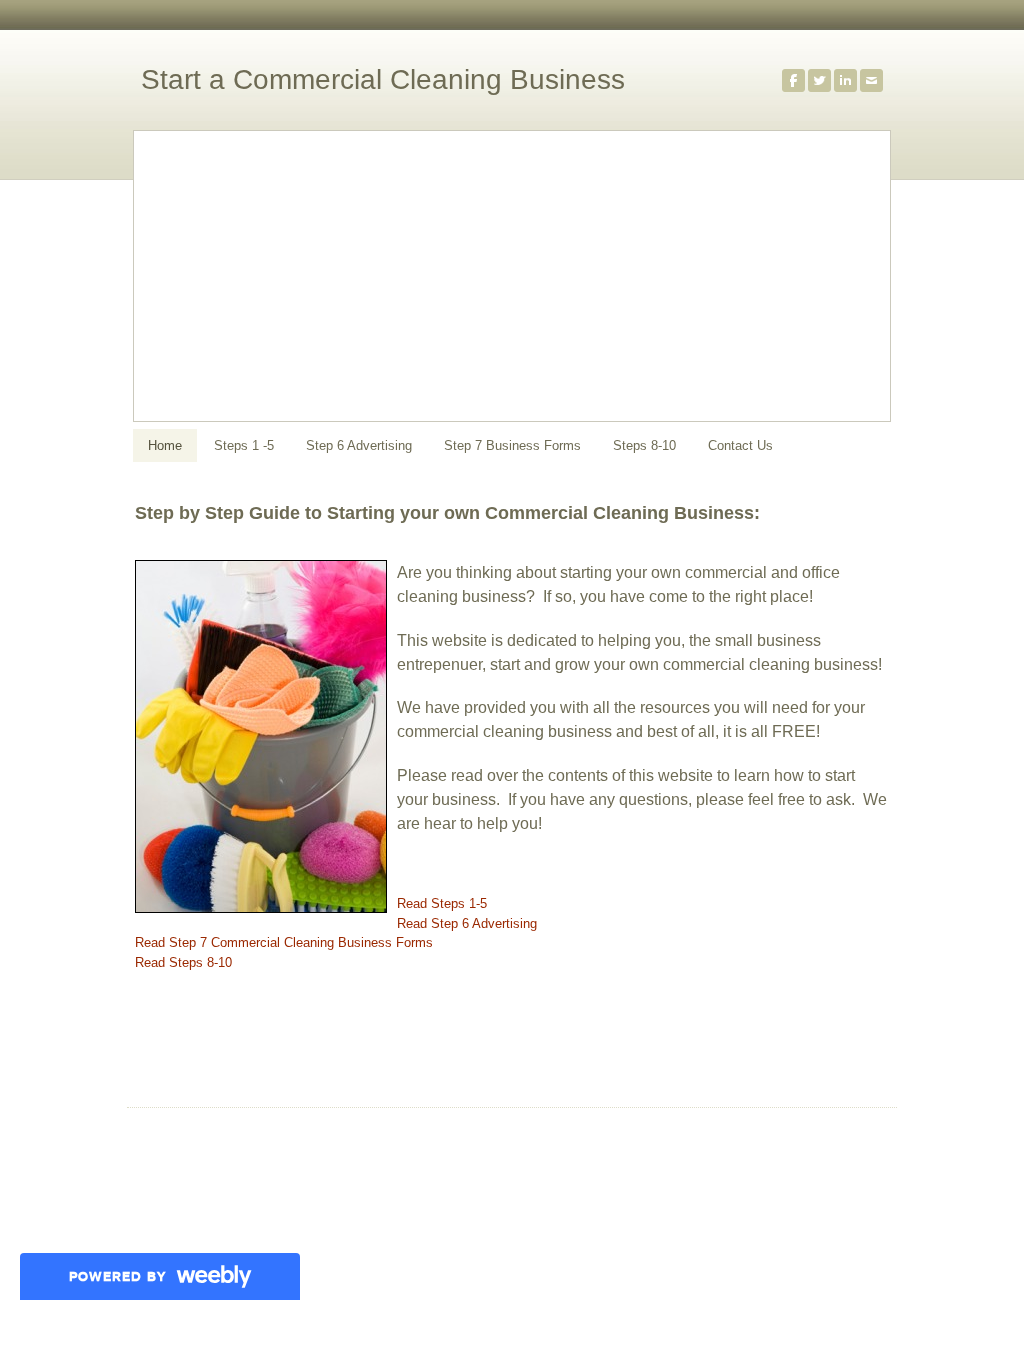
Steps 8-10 (644, 445)
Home (165, 445)
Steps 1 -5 (244, 445)
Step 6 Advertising (359, 445)
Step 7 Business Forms (512, 445)
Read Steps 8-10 (183, 962)
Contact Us (740, 445)
